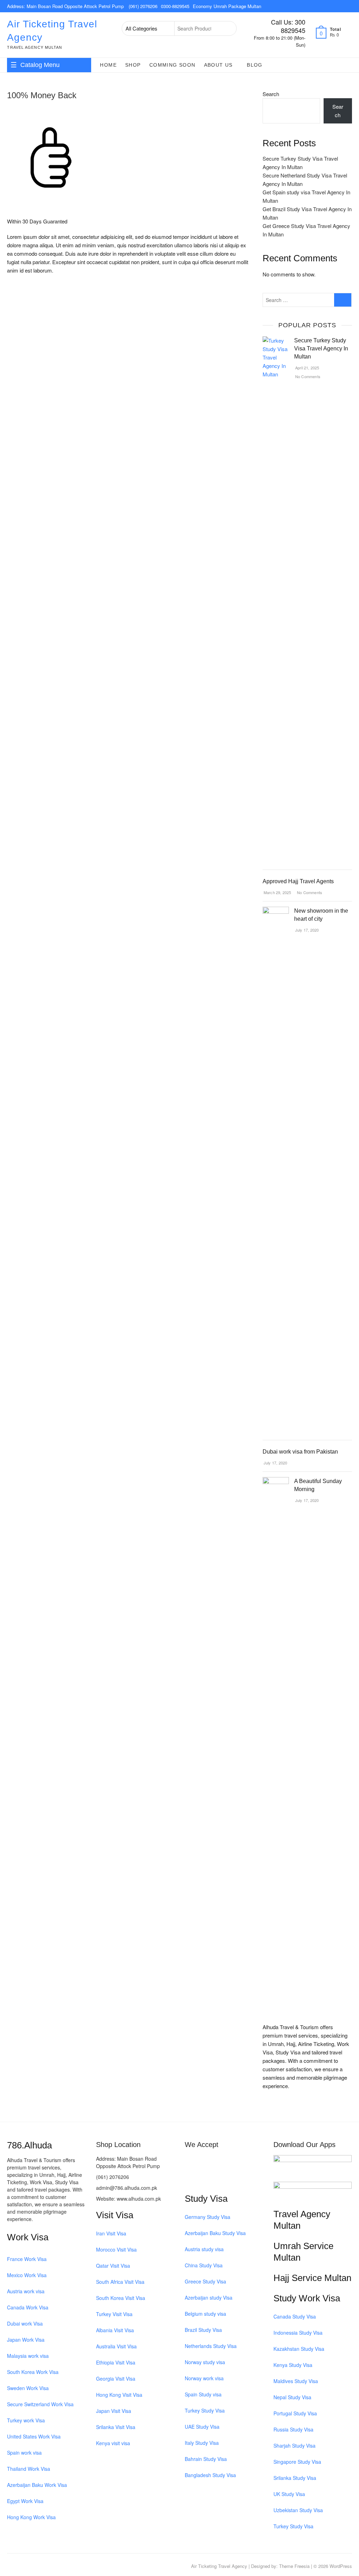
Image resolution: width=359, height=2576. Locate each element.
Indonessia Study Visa (298, 2333)
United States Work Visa (34, 2436)
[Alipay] (255, 2178)
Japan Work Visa (26, 2340)
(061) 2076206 (143, 6)
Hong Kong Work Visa (31, 2517)
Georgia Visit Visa (116, 2379)
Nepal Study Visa (292, 2397)
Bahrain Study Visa (206, 2459)
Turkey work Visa (26, 2420)
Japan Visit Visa (114, 2411)
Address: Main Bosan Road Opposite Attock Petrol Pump (66, 6)
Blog (255, 65)
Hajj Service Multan (312, 2278)
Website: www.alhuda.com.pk (128, 2199)
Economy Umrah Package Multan (227, 6)
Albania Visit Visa (115, 2330)
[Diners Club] (242, 2161)
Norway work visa (204, 2378)
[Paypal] (229, 2161)
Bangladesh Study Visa (210, 2475)
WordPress (341, 2566)
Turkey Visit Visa (114, 2314)
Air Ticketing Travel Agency (52, 31)
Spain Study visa (203, 2394)
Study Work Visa (307, 2298)
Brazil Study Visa (203, 2330)
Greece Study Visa (205, 2281)
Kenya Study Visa (293, 2365)
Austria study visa (204, 2249)
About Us (218, 65)
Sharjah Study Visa (294, 2446)
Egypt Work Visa (25, 2501)
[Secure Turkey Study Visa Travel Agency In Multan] (276, 340)
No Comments (307, 376)
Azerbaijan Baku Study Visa (215, 2233)
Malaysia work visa (28, 2356)
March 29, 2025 (277, 892)
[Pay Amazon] (229, 2178)
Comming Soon (172, 65)
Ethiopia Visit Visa (116, 2362)
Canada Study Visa (295, 2316)
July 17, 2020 (307, 930)
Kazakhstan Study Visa (299, 2349)
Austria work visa (26, 2291)
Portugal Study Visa (295, 2413)
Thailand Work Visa (29, 2469)
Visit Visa (115, 2215)
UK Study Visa (289, 2494)
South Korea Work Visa (33, 2372)
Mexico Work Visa (27, 2275)
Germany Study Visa (208, 2217)
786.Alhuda (29, 2145)
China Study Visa (204, 2265)
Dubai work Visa (25, 2323)
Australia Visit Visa (116, 2346)
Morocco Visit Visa (116, 2249)
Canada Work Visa (28, 2307)
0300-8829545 (175, 6)
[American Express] (190, 2161)
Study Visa (206, 2199)
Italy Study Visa (202, 2443)
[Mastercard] (203, 2161)
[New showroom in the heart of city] (276, 911)
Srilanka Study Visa (295, 2478)
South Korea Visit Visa (121, 2298)
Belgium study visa (205, 2314)
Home (108, 65)
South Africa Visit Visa (120, 2282)
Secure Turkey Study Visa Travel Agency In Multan (321, 348)
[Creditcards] (242, 2178)
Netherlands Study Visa (211, 2346)
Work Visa (28, 2237)
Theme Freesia (294, 2566)
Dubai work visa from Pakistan (300, 1452)
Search (227, 28)
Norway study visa (205, 2362)
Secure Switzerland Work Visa (40, 2404)
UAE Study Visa (202, 2427)
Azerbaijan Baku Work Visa (37, 2485)
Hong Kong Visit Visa (119, 2395)
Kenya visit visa (113, 2443)
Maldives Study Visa (296, 2381)
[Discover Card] (255, 2161)
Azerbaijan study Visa (209, 2297)
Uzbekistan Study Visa (298, 2510)
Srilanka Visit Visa (116, 2427)
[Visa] (216, 2161)
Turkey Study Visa (205, 2410)
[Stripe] (190, 2178)
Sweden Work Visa (28, 2388)
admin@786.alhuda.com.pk (127, 2188)
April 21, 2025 (307, 368)
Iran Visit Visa (111, 2233)
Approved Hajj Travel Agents (298, 881)
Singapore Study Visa (297, 2462)
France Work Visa (27, 2259)
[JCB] (203, 2178)
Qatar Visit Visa (113, 2266)
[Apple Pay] (216, 2178)
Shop (133, 65)
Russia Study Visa (293, 2429)
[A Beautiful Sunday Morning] (276, 1481)
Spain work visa (24, 2453)
